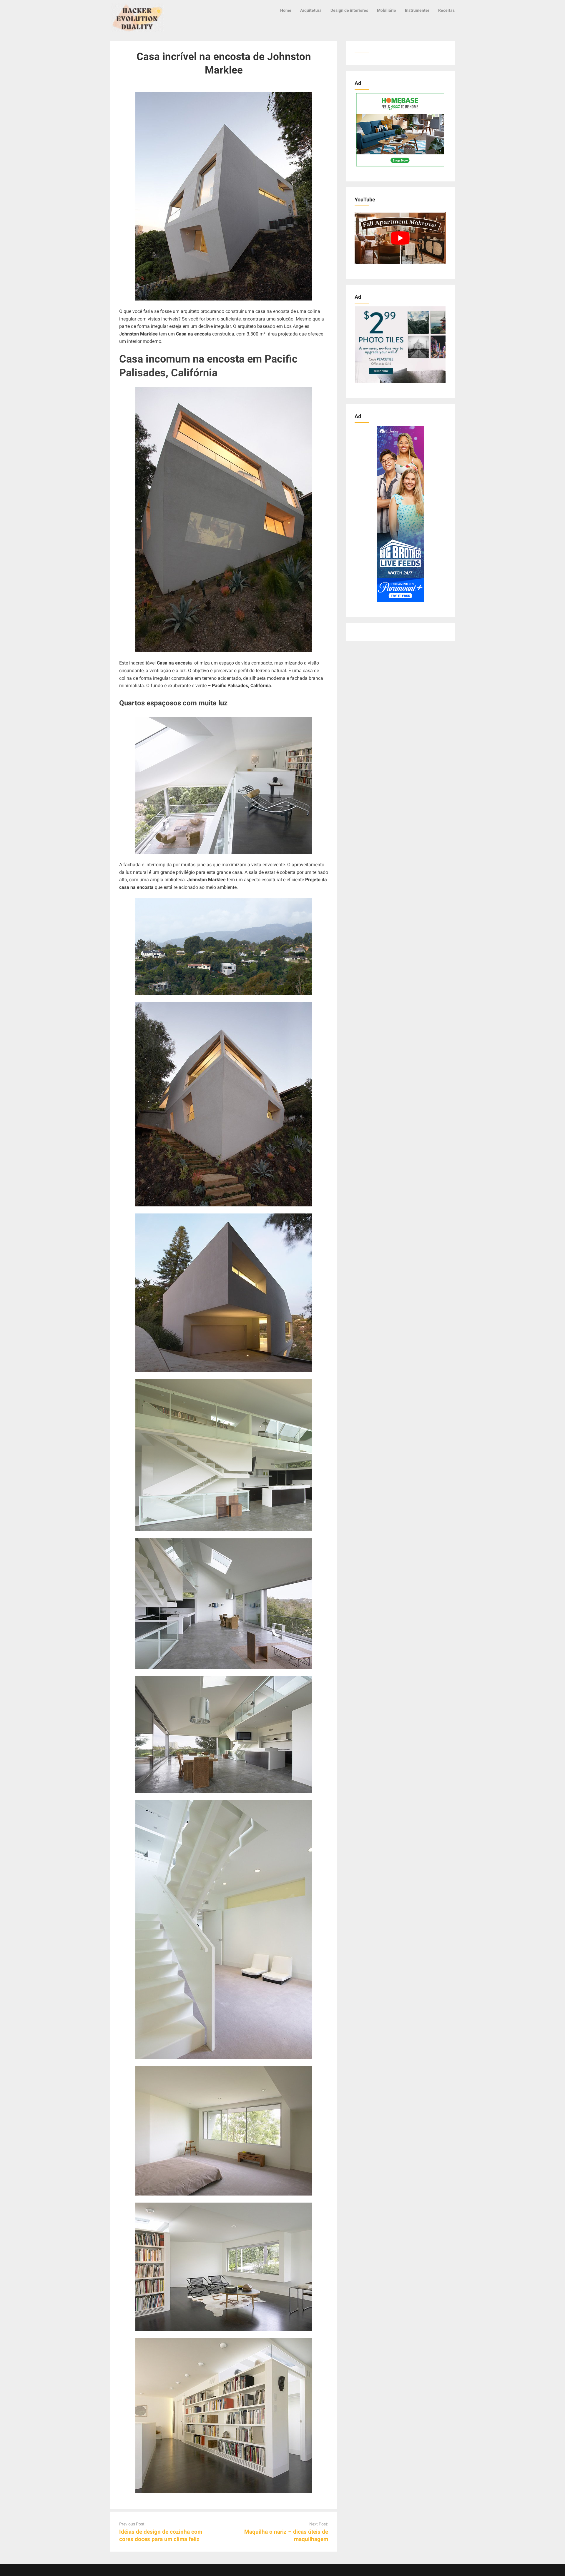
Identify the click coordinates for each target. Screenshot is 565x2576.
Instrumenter (417, 10)
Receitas (446, 10)
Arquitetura (311, 10)
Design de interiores (349, 10)
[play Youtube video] (400, 238)
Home (286, 10)
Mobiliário (387, 10)
